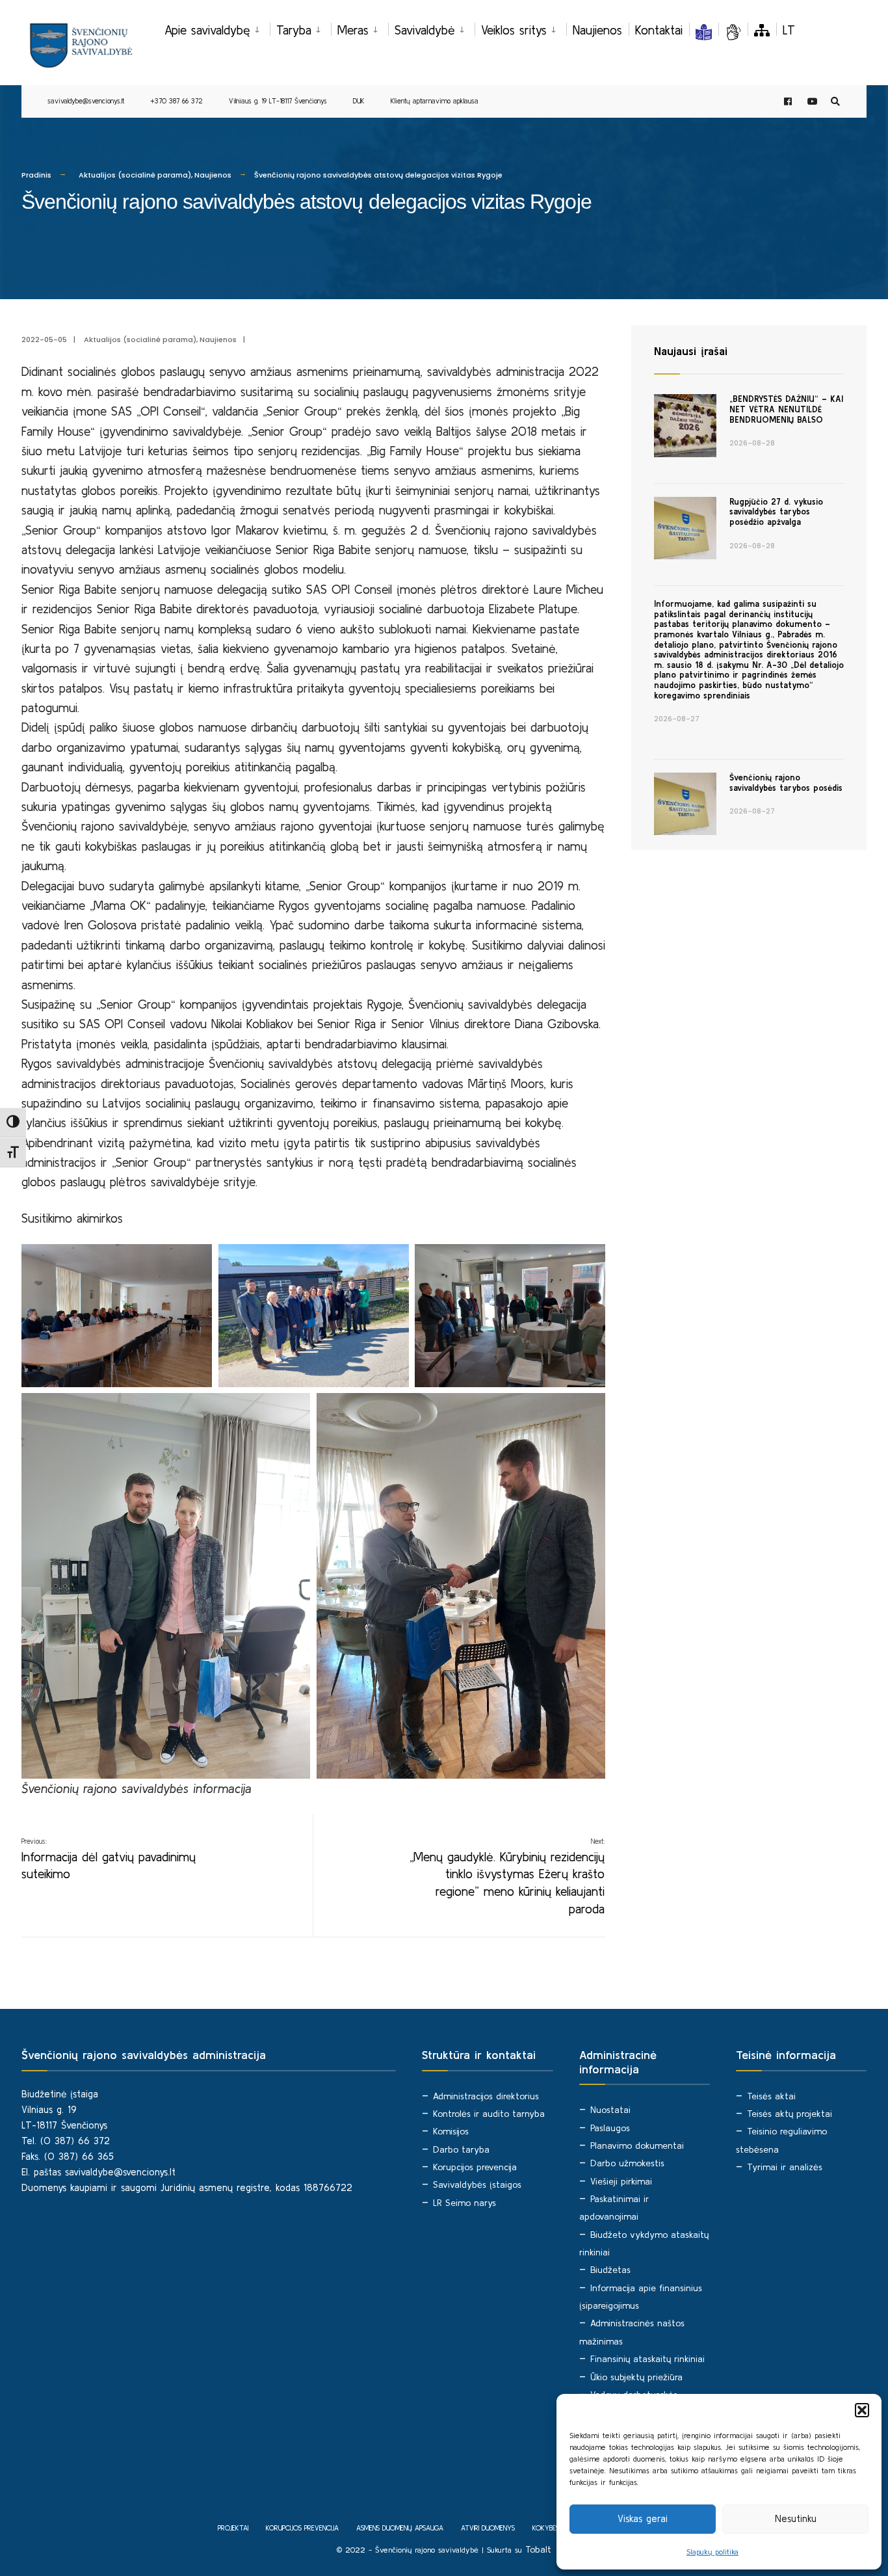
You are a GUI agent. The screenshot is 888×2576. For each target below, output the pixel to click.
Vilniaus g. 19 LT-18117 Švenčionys (278, 101)
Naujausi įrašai (691, 351)
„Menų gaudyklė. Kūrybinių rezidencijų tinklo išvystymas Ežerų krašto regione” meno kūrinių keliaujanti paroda (507, 1876)
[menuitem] (217, 28)
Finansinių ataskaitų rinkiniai (647, 2359)
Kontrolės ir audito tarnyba (489, 2114)
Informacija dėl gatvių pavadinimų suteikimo (109, 1859)
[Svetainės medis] (762, 30)
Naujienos (597, 30)
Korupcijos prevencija (475, 2167)
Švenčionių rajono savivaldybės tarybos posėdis (786, 783)
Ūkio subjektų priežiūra (636, 2377)
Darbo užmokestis (627, 2163)
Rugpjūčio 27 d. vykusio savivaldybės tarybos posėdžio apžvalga (776, 512)
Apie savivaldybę (207, 30)
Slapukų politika (712, 2552)
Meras (353, 30)
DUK (359, 101)
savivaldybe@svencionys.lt (86, 101)
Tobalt (538, 2549)
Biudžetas (610, 2270)
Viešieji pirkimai (621, 2181)
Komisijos (451, 2131)
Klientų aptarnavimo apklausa (435, 101)
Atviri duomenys (488, 2528)
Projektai (233, 2528)
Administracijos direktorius (486, 2096)
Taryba (294, 30)
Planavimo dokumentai (637, 2145)
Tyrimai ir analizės (785, 2167)
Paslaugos (610, 2128)
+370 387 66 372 (176, 101)
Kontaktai (659, 30)
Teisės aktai (771, 2096)
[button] (862, 2410)
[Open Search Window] (835, 102)
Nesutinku (796, 2518)
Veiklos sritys (514, 30)
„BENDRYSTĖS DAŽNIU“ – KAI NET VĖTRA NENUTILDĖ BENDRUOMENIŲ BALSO (786, 409)
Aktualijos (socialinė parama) (135, 175)
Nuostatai (610, 2110)
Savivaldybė (425, 30)
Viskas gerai (643, 2518)
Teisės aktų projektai (790, 2114)
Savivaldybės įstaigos (477, 2184)
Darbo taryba (461, 2149)
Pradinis (36, 175)
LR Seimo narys (464, 2203)
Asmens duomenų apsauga (400, 2528)
